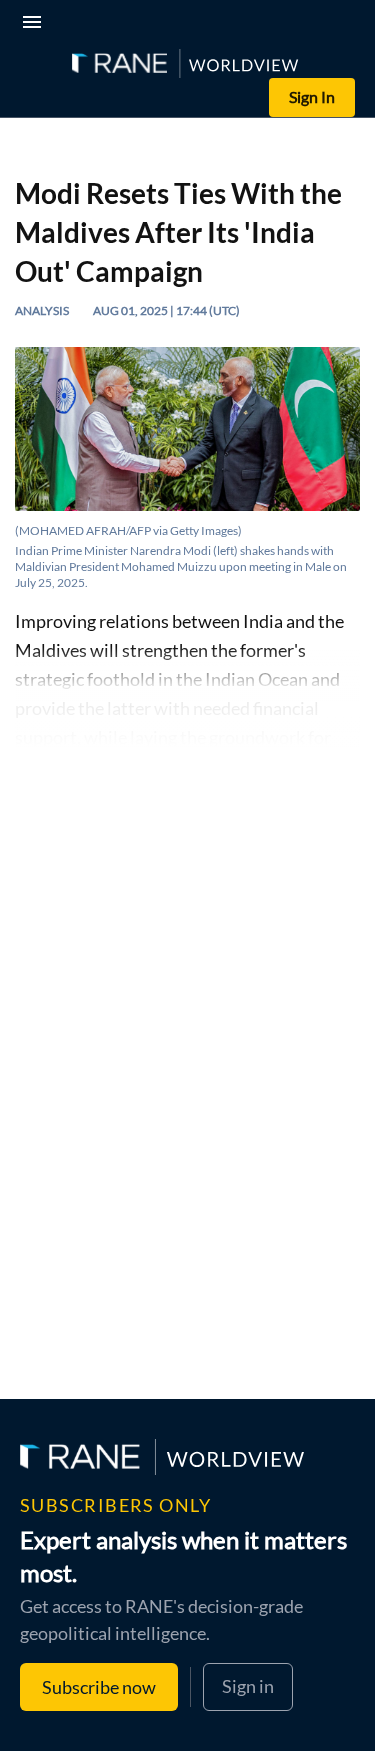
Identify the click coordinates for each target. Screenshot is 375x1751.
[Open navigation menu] (36, 24)
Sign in (248, 1686)
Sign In (312, 96)
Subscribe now (99, 1687)
